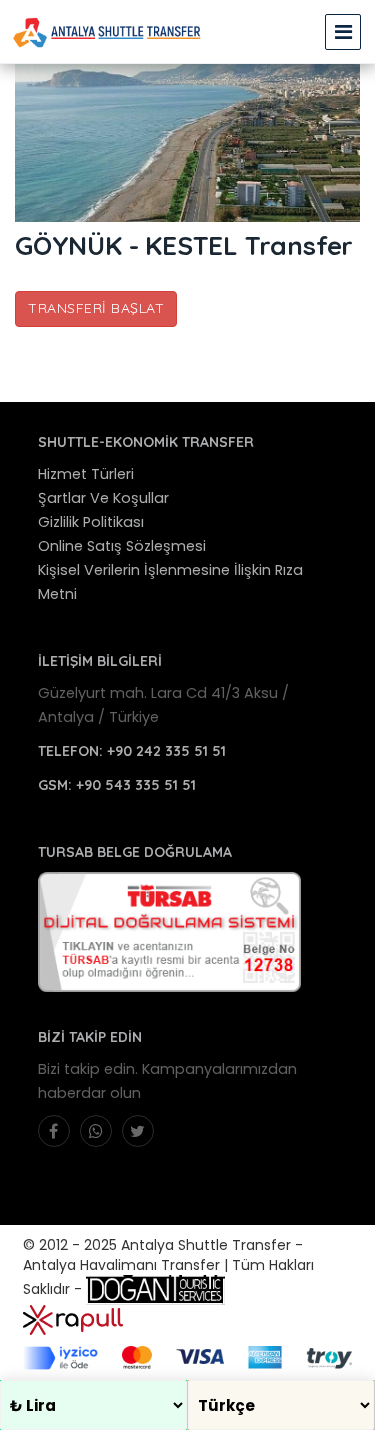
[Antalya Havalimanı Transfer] (107, 32)
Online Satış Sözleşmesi (122, 546)
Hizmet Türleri (86, 474)
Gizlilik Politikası (91, 522)
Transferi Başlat (96, 308)
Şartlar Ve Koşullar (103, 498)
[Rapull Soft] (73, 1319)
